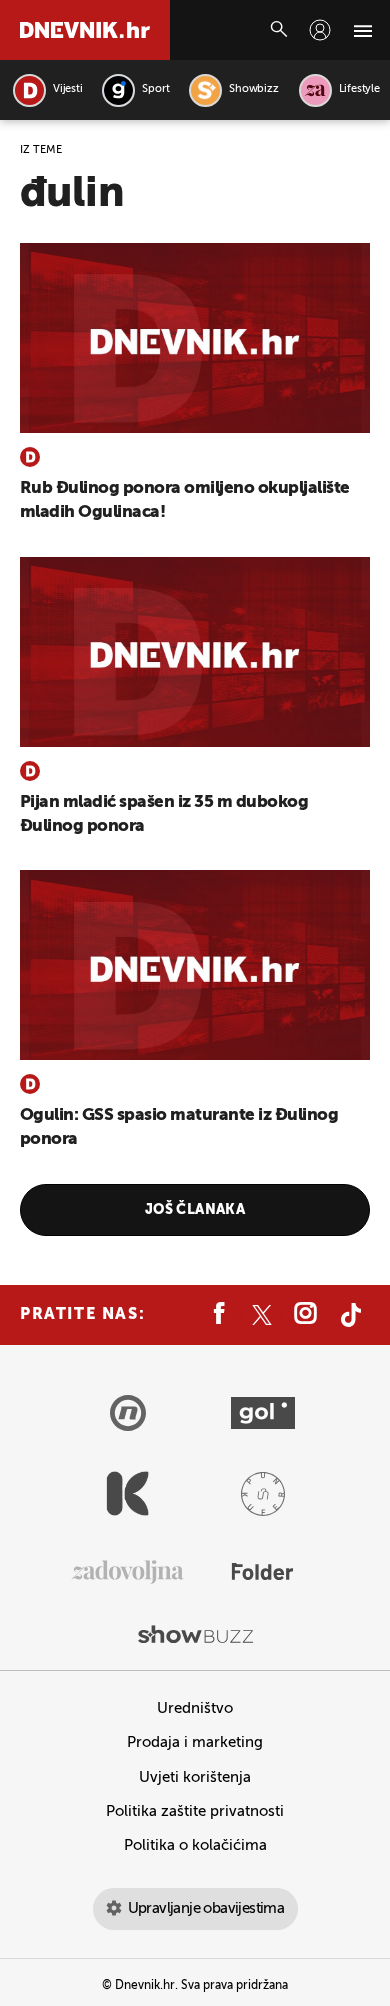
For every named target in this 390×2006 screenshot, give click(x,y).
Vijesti (67, 89)
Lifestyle (359, 89)
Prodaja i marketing (195, 1742)
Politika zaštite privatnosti (195, 1811)
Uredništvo (195, 1708)
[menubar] (320, 30)
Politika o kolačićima (195, 1845)
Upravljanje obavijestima (206, 1908)
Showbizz (253, 89)
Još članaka (195, 1210)
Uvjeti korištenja (195, 1777)
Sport (155, 89)
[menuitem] (320, 30)
